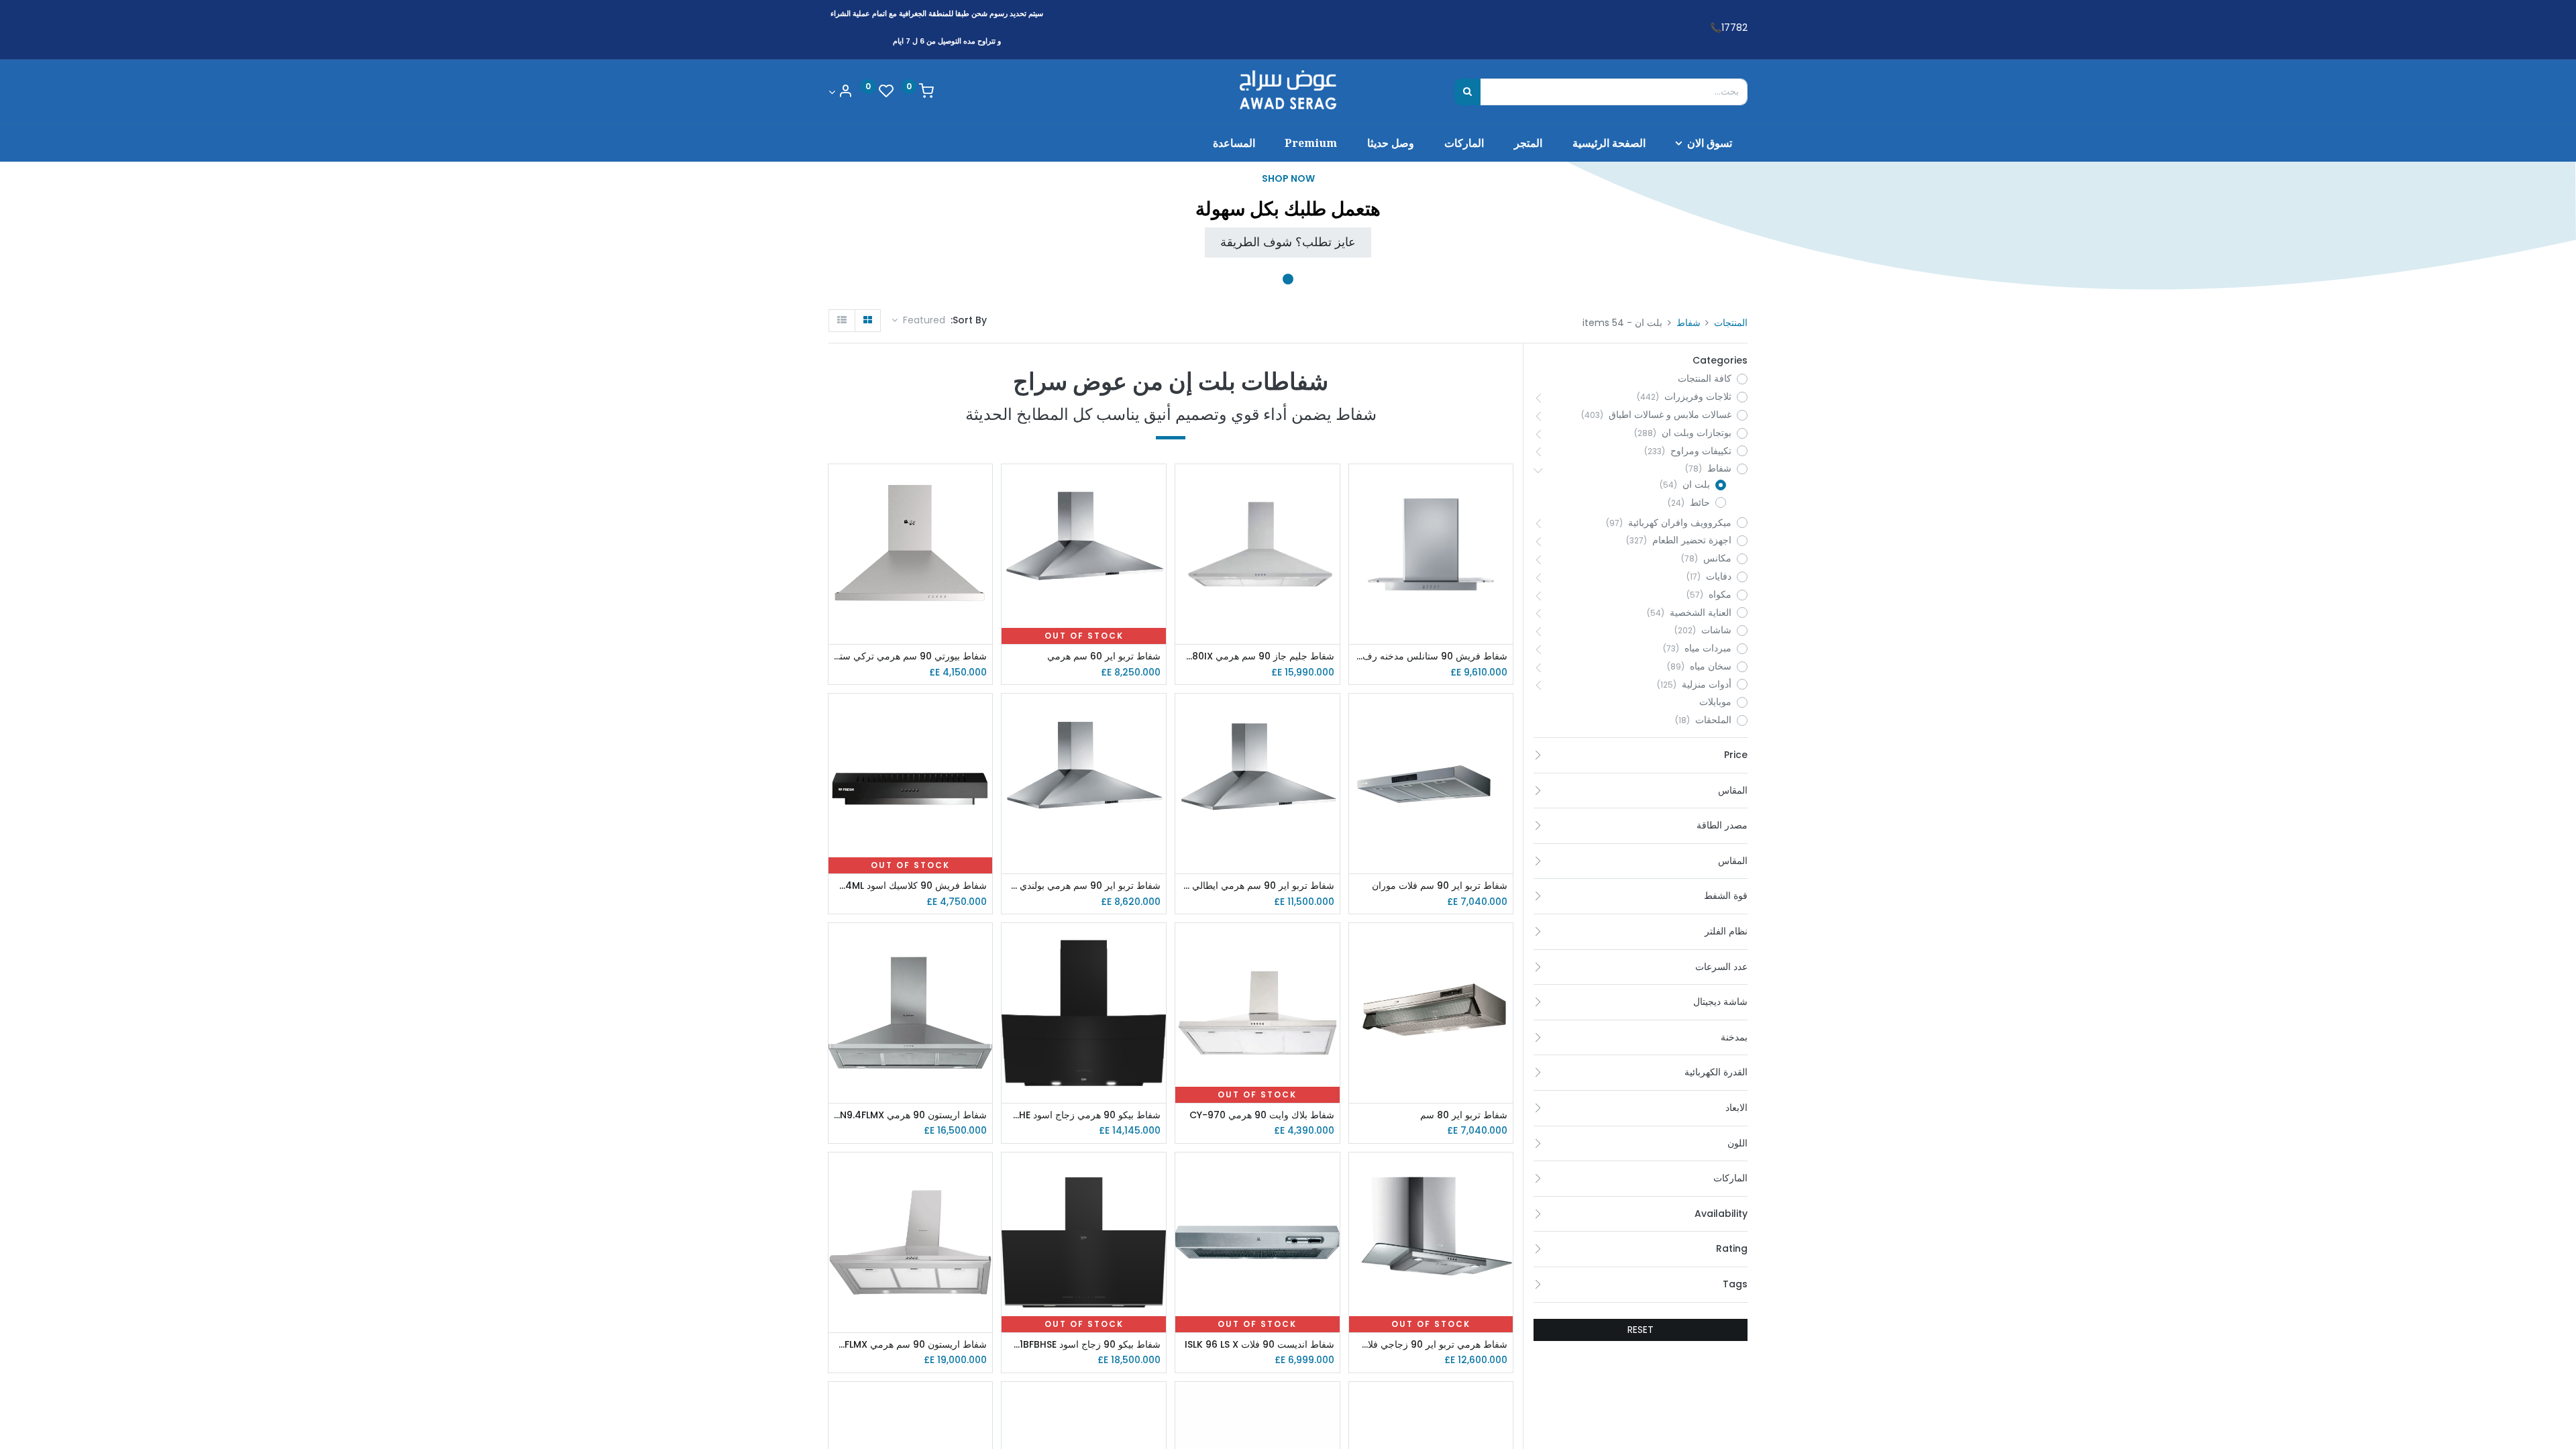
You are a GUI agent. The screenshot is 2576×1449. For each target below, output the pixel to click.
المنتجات (1731, 323)
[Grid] (868, 321)
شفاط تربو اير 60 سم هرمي (1104, 656)
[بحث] (1467, 92)
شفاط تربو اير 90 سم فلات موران (1440, 886)
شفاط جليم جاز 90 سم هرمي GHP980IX (1257, 656)
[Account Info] (841, 92)
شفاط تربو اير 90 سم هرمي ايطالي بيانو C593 (1257, 886)
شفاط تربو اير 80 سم (1464, 1115)
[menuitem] (1609, 143)
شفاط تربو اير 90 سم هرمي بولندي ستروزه (1084, 886)
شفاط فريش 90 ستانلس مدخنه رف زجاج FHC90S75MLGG (1431, 656)
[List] (842, 321)
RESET (1641, 1330)
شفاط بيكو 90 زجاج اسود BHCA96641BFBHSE (1084, 1345)
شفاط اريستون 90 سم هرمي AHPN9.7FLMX (911, 1345)
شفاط (1688, 323)
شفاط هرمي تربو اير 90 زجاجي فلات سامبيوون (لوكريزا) (1431, 1345)
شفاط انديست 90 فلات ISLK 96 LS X (1259, 1345)
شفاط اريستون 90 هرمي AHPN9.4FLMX (911, 1115)
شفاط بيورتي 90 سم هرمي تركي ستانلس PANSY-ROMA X (911, 656)
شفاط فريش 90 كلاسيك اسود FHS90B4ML (911, 886)
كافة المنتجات (1705, 379)
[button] (918, 321)
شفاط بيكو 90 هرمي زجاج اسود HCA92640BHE (1084, 1115)
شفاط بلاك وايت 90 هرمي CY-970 (1262, 1115)
